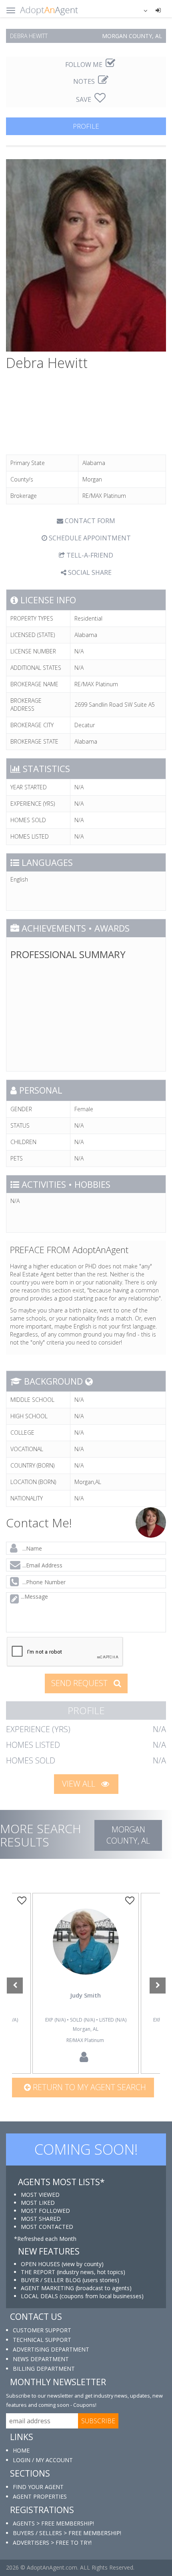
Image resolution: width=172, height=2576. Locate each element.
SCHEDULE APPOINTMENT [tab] (89, 538)
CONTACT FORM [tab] (89, 521)
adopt (86, 1953)
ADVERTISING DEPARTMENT (51, 2349)
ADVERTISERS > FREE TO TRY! (52, 2543)
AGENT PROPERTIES (40, 2496)
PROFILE (86, 126)
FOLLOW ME (85, 65)
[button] (140, 10)
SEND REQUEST (80, 1683)
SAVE (84, 99)
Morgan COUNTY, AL (128, 1835)
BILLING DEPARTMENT (44, 2369)
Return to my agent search (88, 2087)
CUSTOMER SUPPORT (42, 2330)
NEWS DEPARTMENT (41, 2359)
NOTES (85, 81)
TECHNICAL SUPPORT (42, 2340)
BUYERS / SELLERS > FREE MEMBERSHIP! (67, 2533)
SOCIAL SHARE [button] (89, 572)
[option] (86, 1984)
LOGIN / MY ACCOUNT (43, 2460)
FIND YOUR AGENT (38, 2487)
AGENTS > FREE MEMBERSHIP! (53, 2523)
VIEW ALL (80, 1784)
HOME (21, 2450)
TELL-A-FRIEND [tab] (89, 555)
